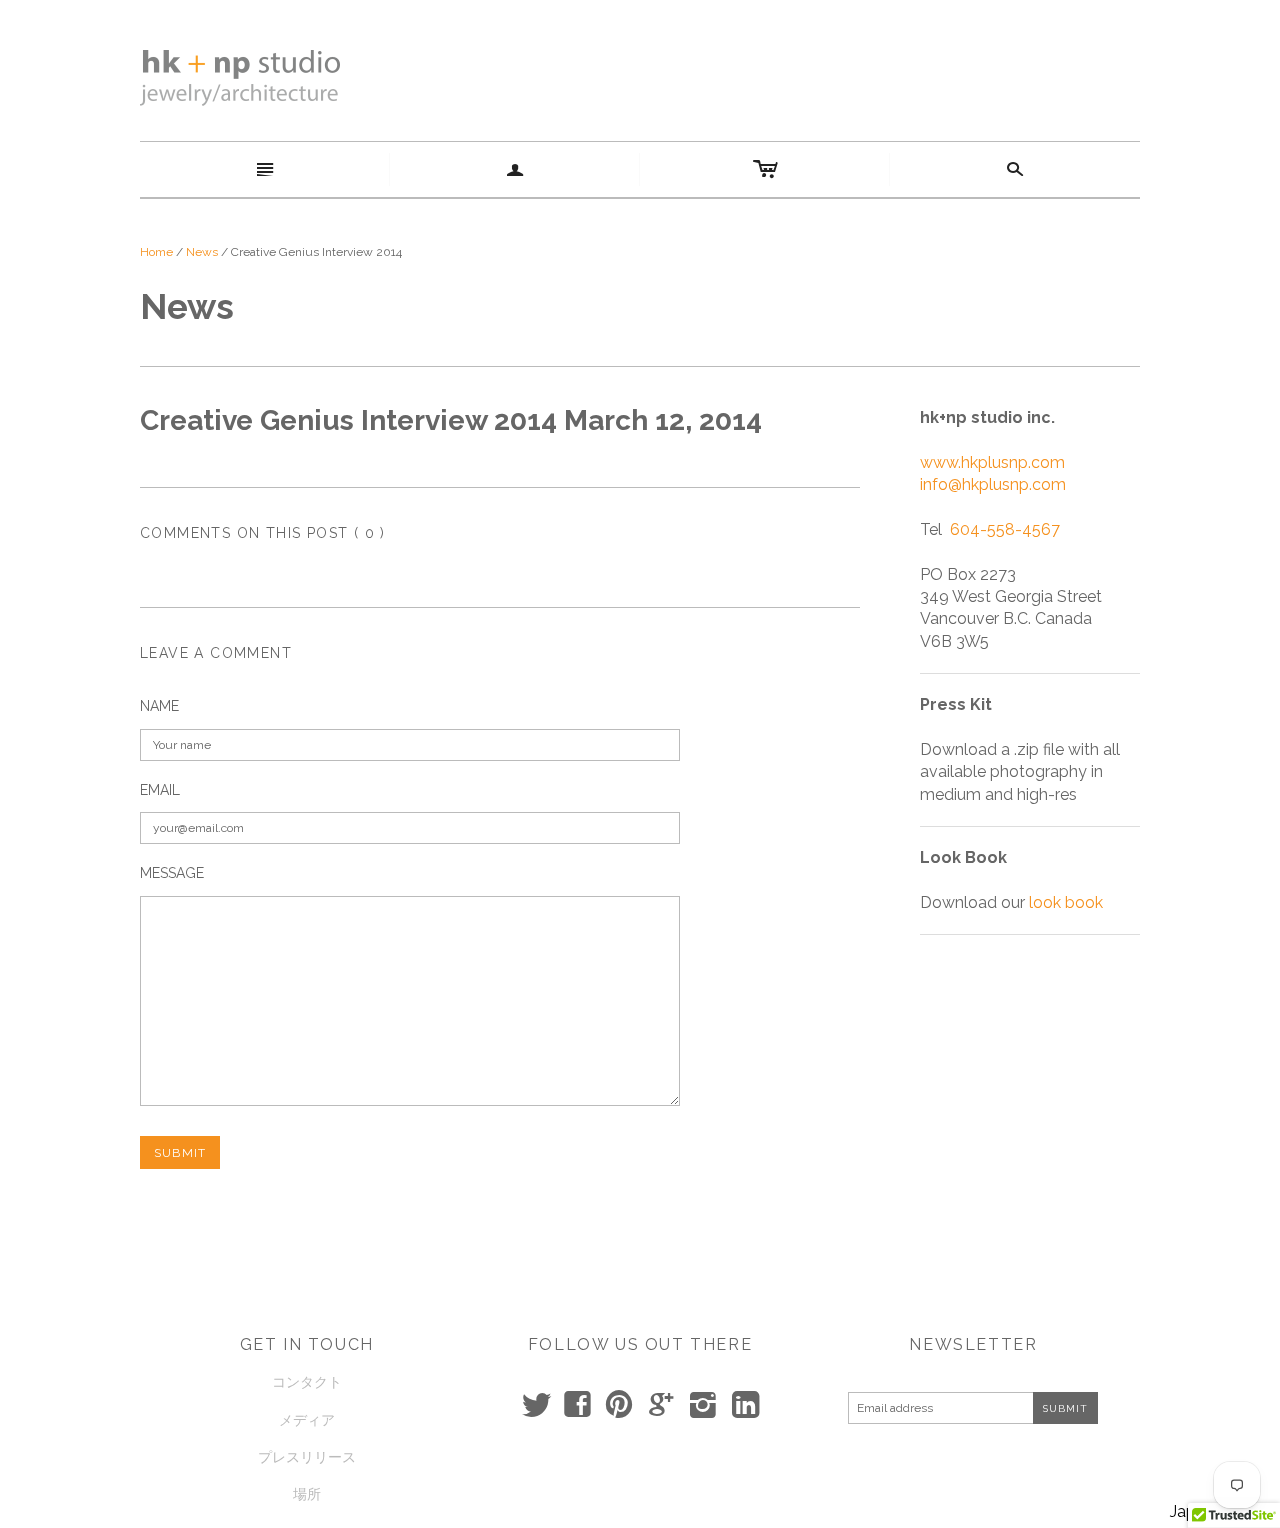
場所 (307, 1494)
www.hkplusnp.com (992, 462)
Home (156, 252)
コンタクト (307, 1382)
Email (160, 790)
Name (159, 706)
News (202, 252)
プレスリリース (307, 1457)
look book (1066, 902)
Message (172, 873)
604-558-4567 (1005, 529)
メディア (307, 1420)
